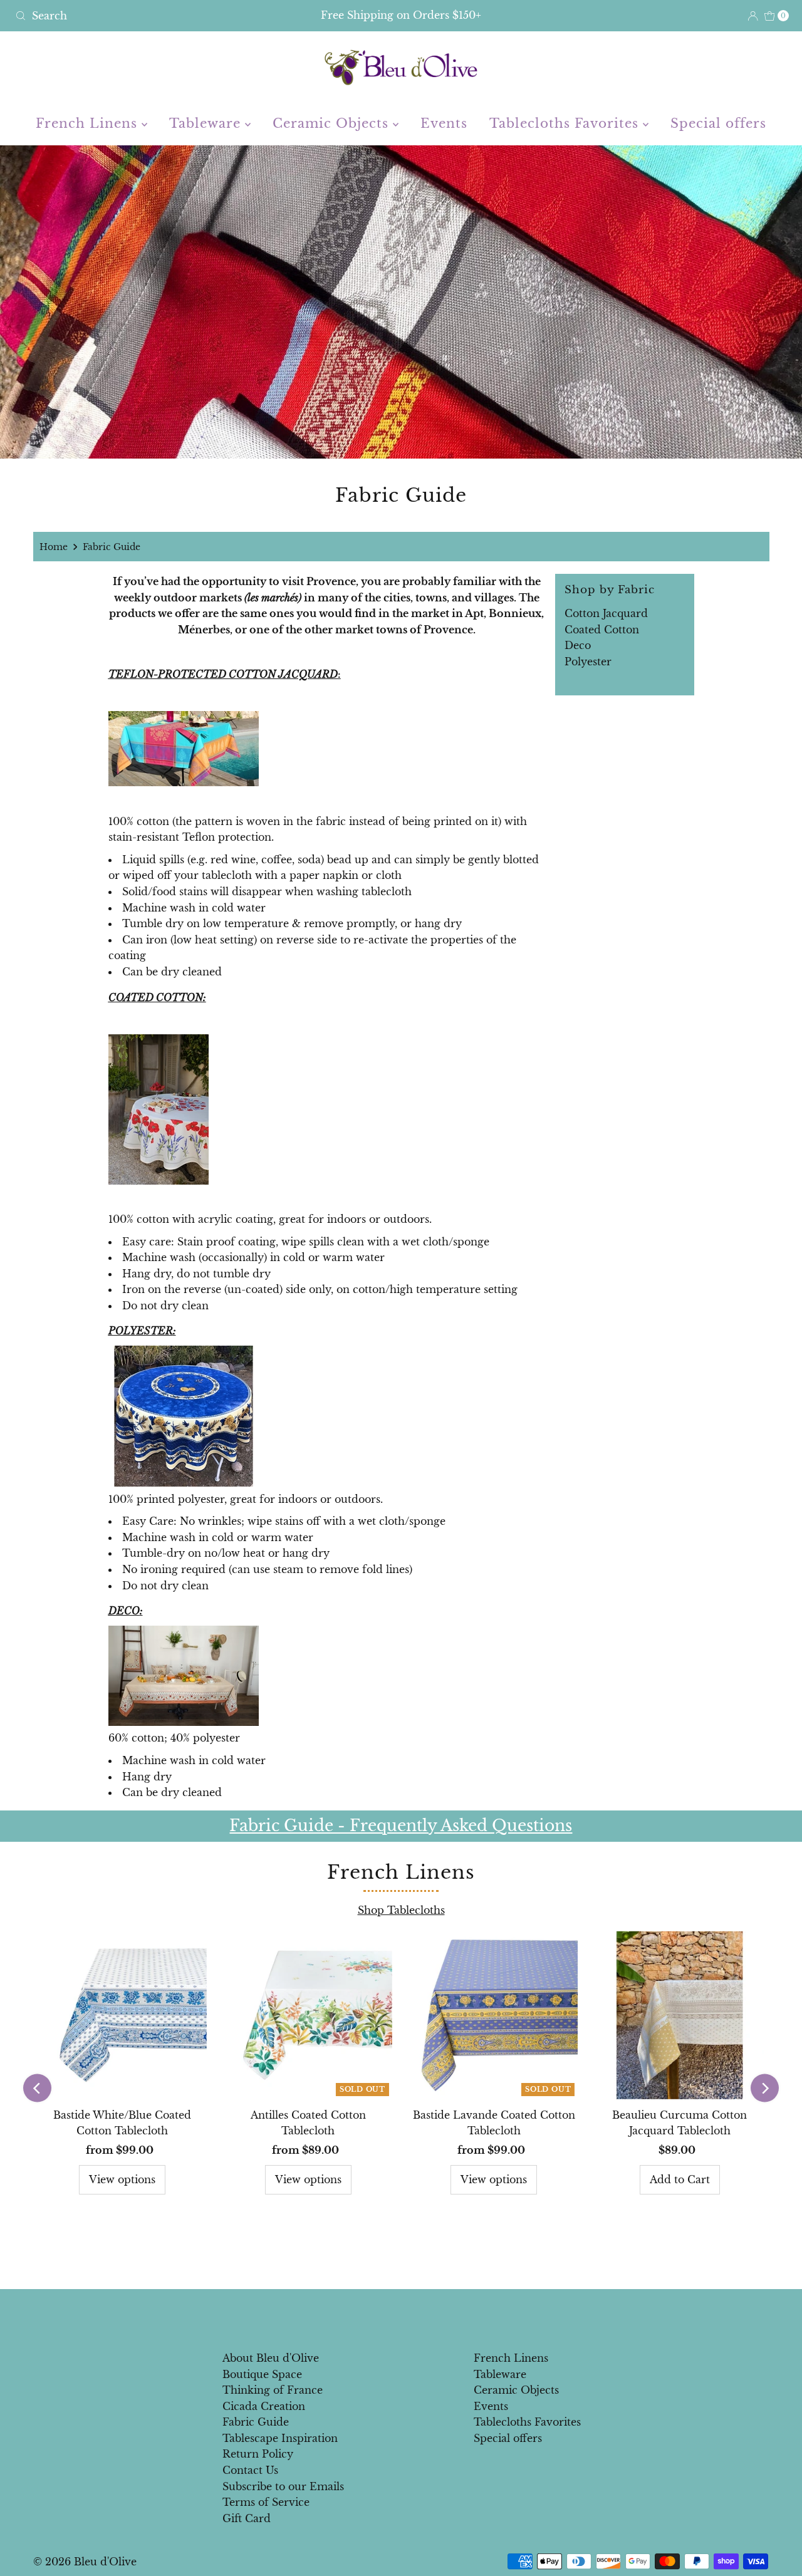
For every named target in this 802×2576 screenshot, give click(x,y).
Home (54, 547)
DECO (124, 1611)
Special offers (718, 123)
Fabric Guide (256, 2422)
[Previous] (37, 2088)
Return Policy (258, 2454)
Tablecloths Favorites (566, 123)
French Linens (89, 123)
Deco (578, 645)
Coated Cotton (602, 630)
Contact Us (250, 2470)
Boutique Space (262, 2374)
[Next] (765, 2088)
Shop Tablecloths (401, 1910)
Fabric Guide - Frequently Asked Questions (401, 1826)
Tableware (207, 123)
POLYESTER (141, 1331)
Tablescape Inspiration (280, 2438)
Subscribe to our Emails (283, 2486)
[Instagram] (411, 2316)
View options (122, 2179)
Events (444, 123)
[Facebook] (389, 2316)
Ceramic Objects (333, 123)
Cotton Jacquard (606, 613)
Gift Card (247, 2518)
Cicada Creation (264, 2406)
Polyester (588, 662)
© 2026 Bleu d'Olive (85, 2562)
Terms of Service (266, 2502)
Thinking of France (273, 2390)
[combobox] (137, 16)
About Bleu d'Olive (271, 2358)
